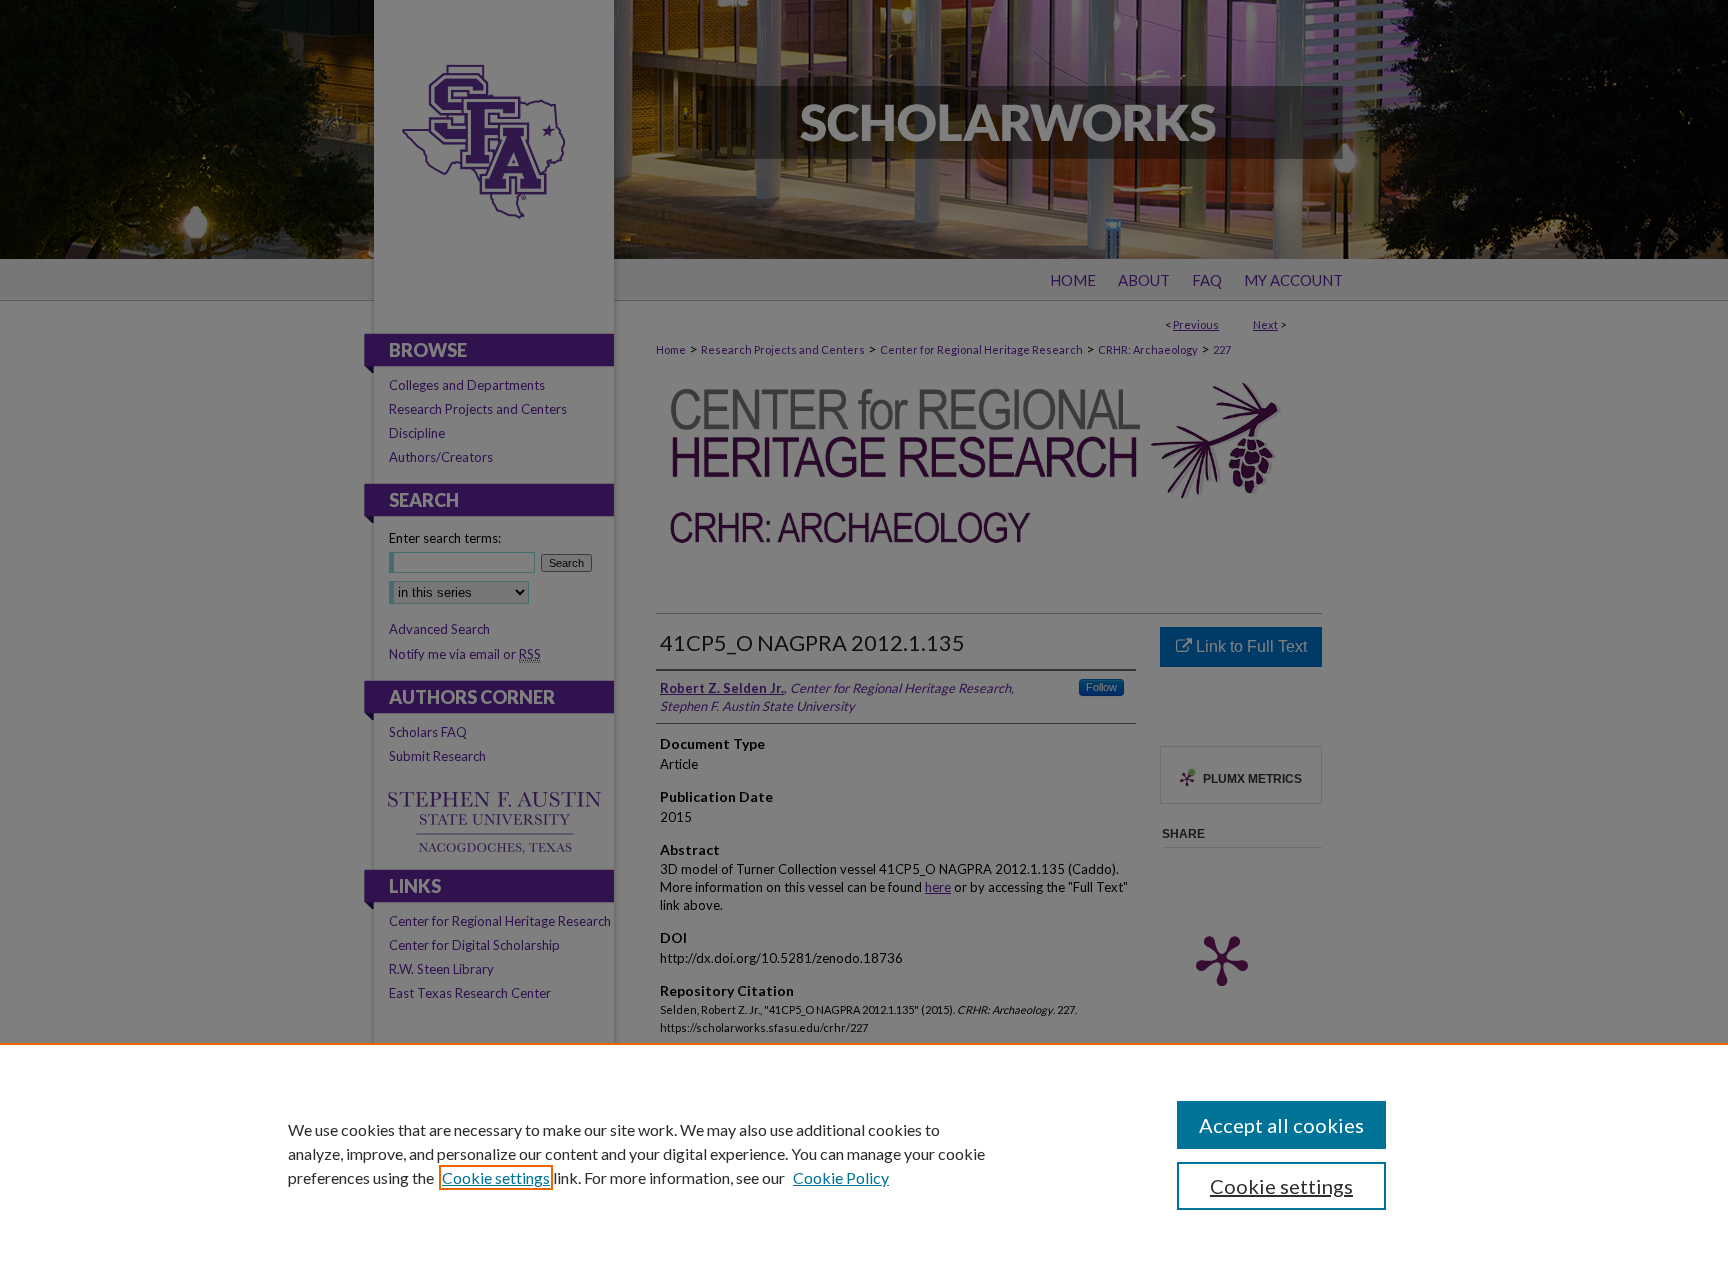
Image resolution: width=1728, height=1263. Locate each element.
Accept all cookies (1281, 1125)
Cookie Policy (841, 1177)
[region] (864, 1153)
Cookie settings (496, 1177)
